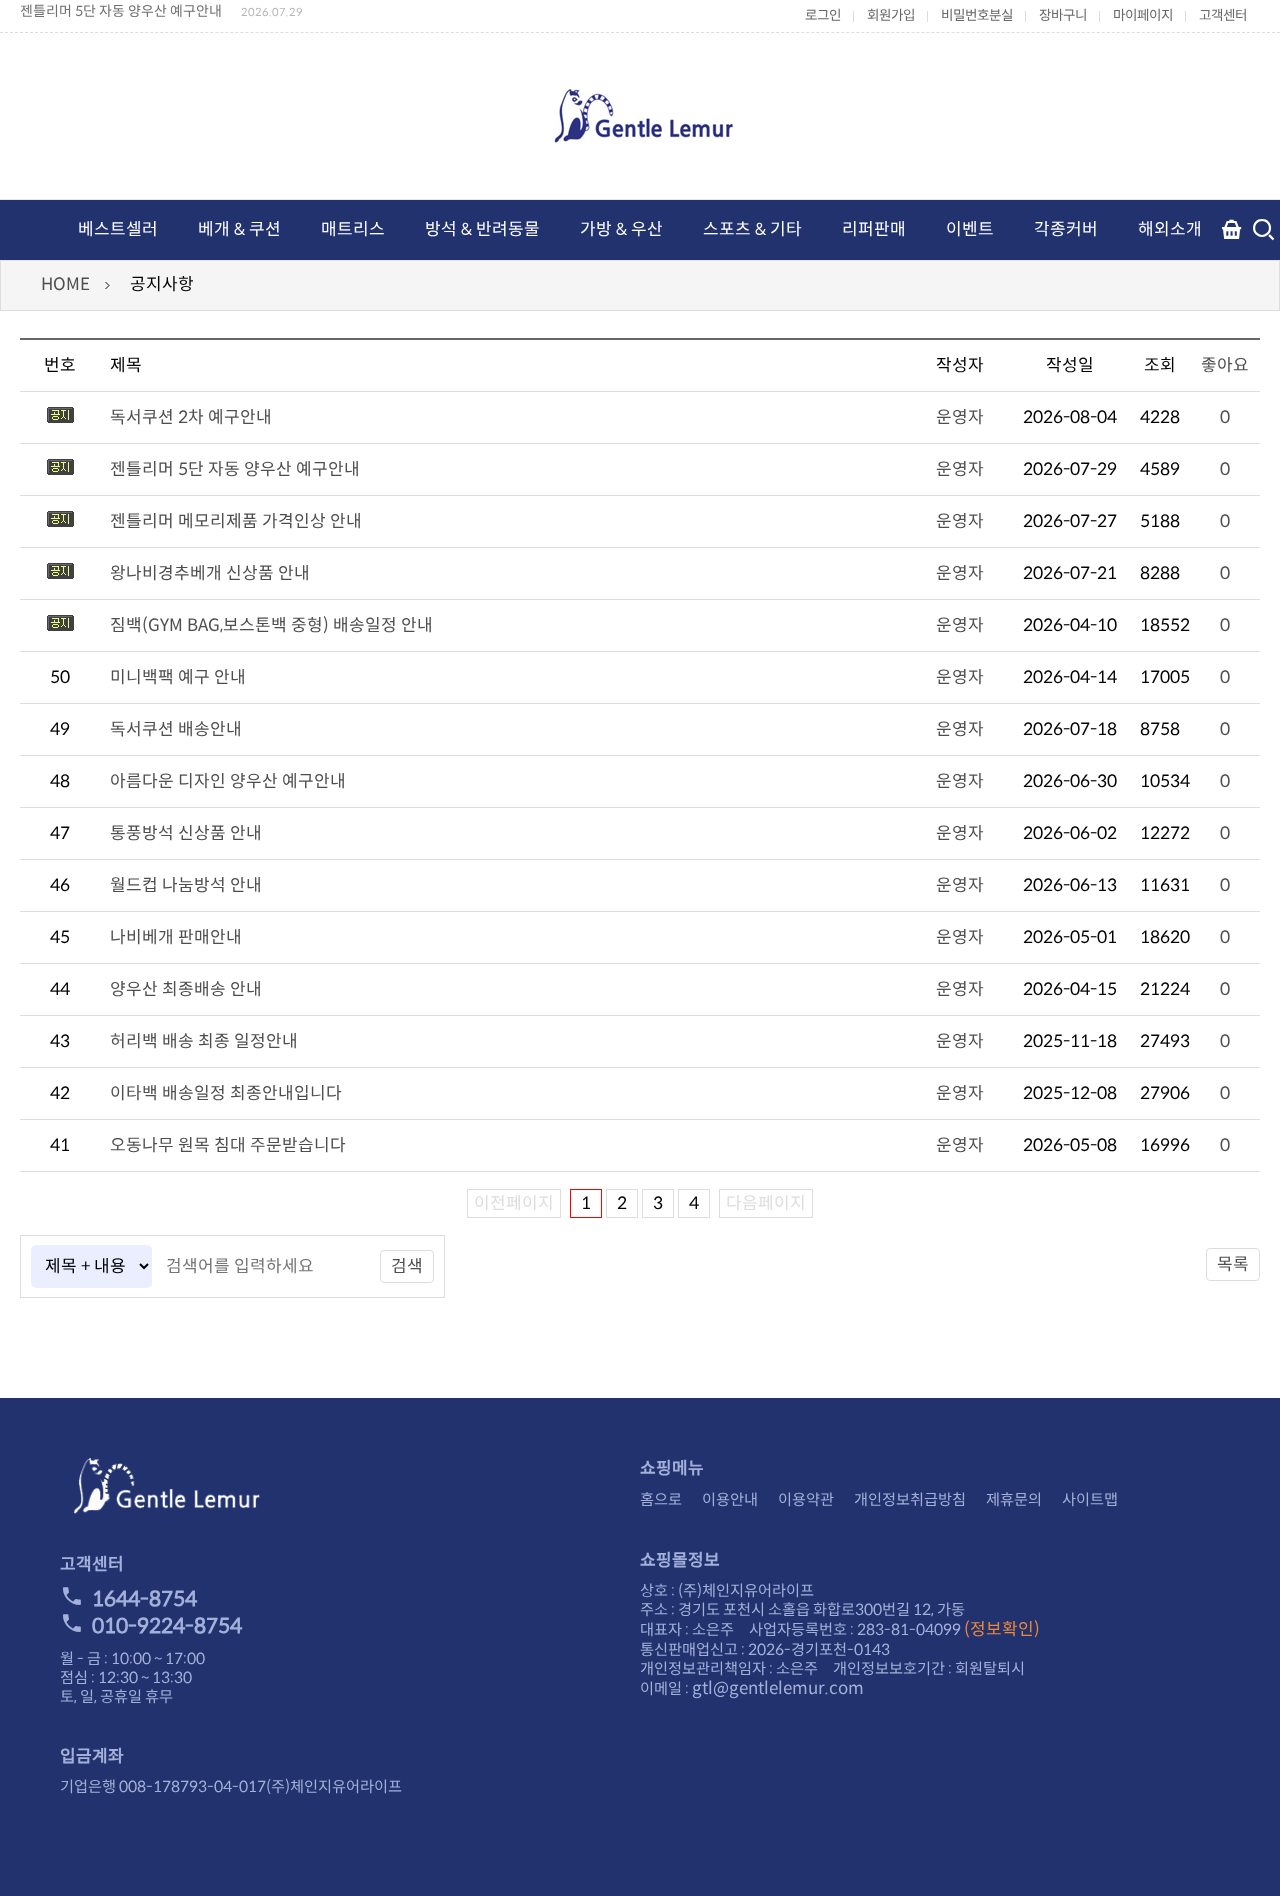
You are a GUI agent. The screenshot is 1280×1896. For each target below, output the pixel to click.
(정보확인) (1002, 1629)
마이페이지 (1143, 15)
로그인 (823, 15)
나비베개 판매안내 (176, 937)
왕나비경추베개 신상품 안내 (210, 573)
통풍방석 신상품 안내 (186, 833)
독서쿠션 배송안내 (176, 729)
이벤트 (970, 229)
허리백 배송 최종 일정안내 (204, 1041)
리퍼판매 (874, 229)
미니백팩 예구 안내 (178, 677)
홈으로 (661, 1499)
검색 (407, 1266)
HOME (65, 284)
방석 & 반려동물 (482, 229)
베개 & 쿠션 (239, 229)
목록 (1233, 1264)
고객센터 (1223, 15)
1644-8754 (144, 1599)
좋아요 (1225, 365)
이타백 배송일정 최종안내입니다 (226, 1093)
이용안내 (730, 1499)
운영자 (960, 417)
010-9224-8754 (167, 1626)
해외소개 (1170, 229)
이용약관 (806, 1499)
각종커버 (1066, 229)
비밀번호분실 (977, 15)
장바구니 (1063, 15)
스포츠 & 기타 (752, 229)
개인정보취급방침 (910, 1499)
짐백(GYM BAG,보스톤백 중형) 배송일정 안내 (271, 625)
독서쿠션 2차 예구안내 (191, 417)
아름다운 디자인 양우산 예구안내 (228, 781)
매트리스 (353, 229)
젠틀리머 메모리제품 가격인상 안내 (236, 521)
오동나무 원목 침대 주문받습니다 (228, 1145)
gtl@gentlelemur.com (778, 1688)
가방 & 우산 (621, 229)
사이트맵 (1090, 1499)
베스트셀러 (118, 229)
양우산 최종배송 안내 (186, 989)
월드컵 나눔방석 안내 (186, 885)
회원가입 (891, 15)
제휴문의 (1014, 1499)
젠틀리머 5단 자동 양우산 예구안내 (121, 11)
